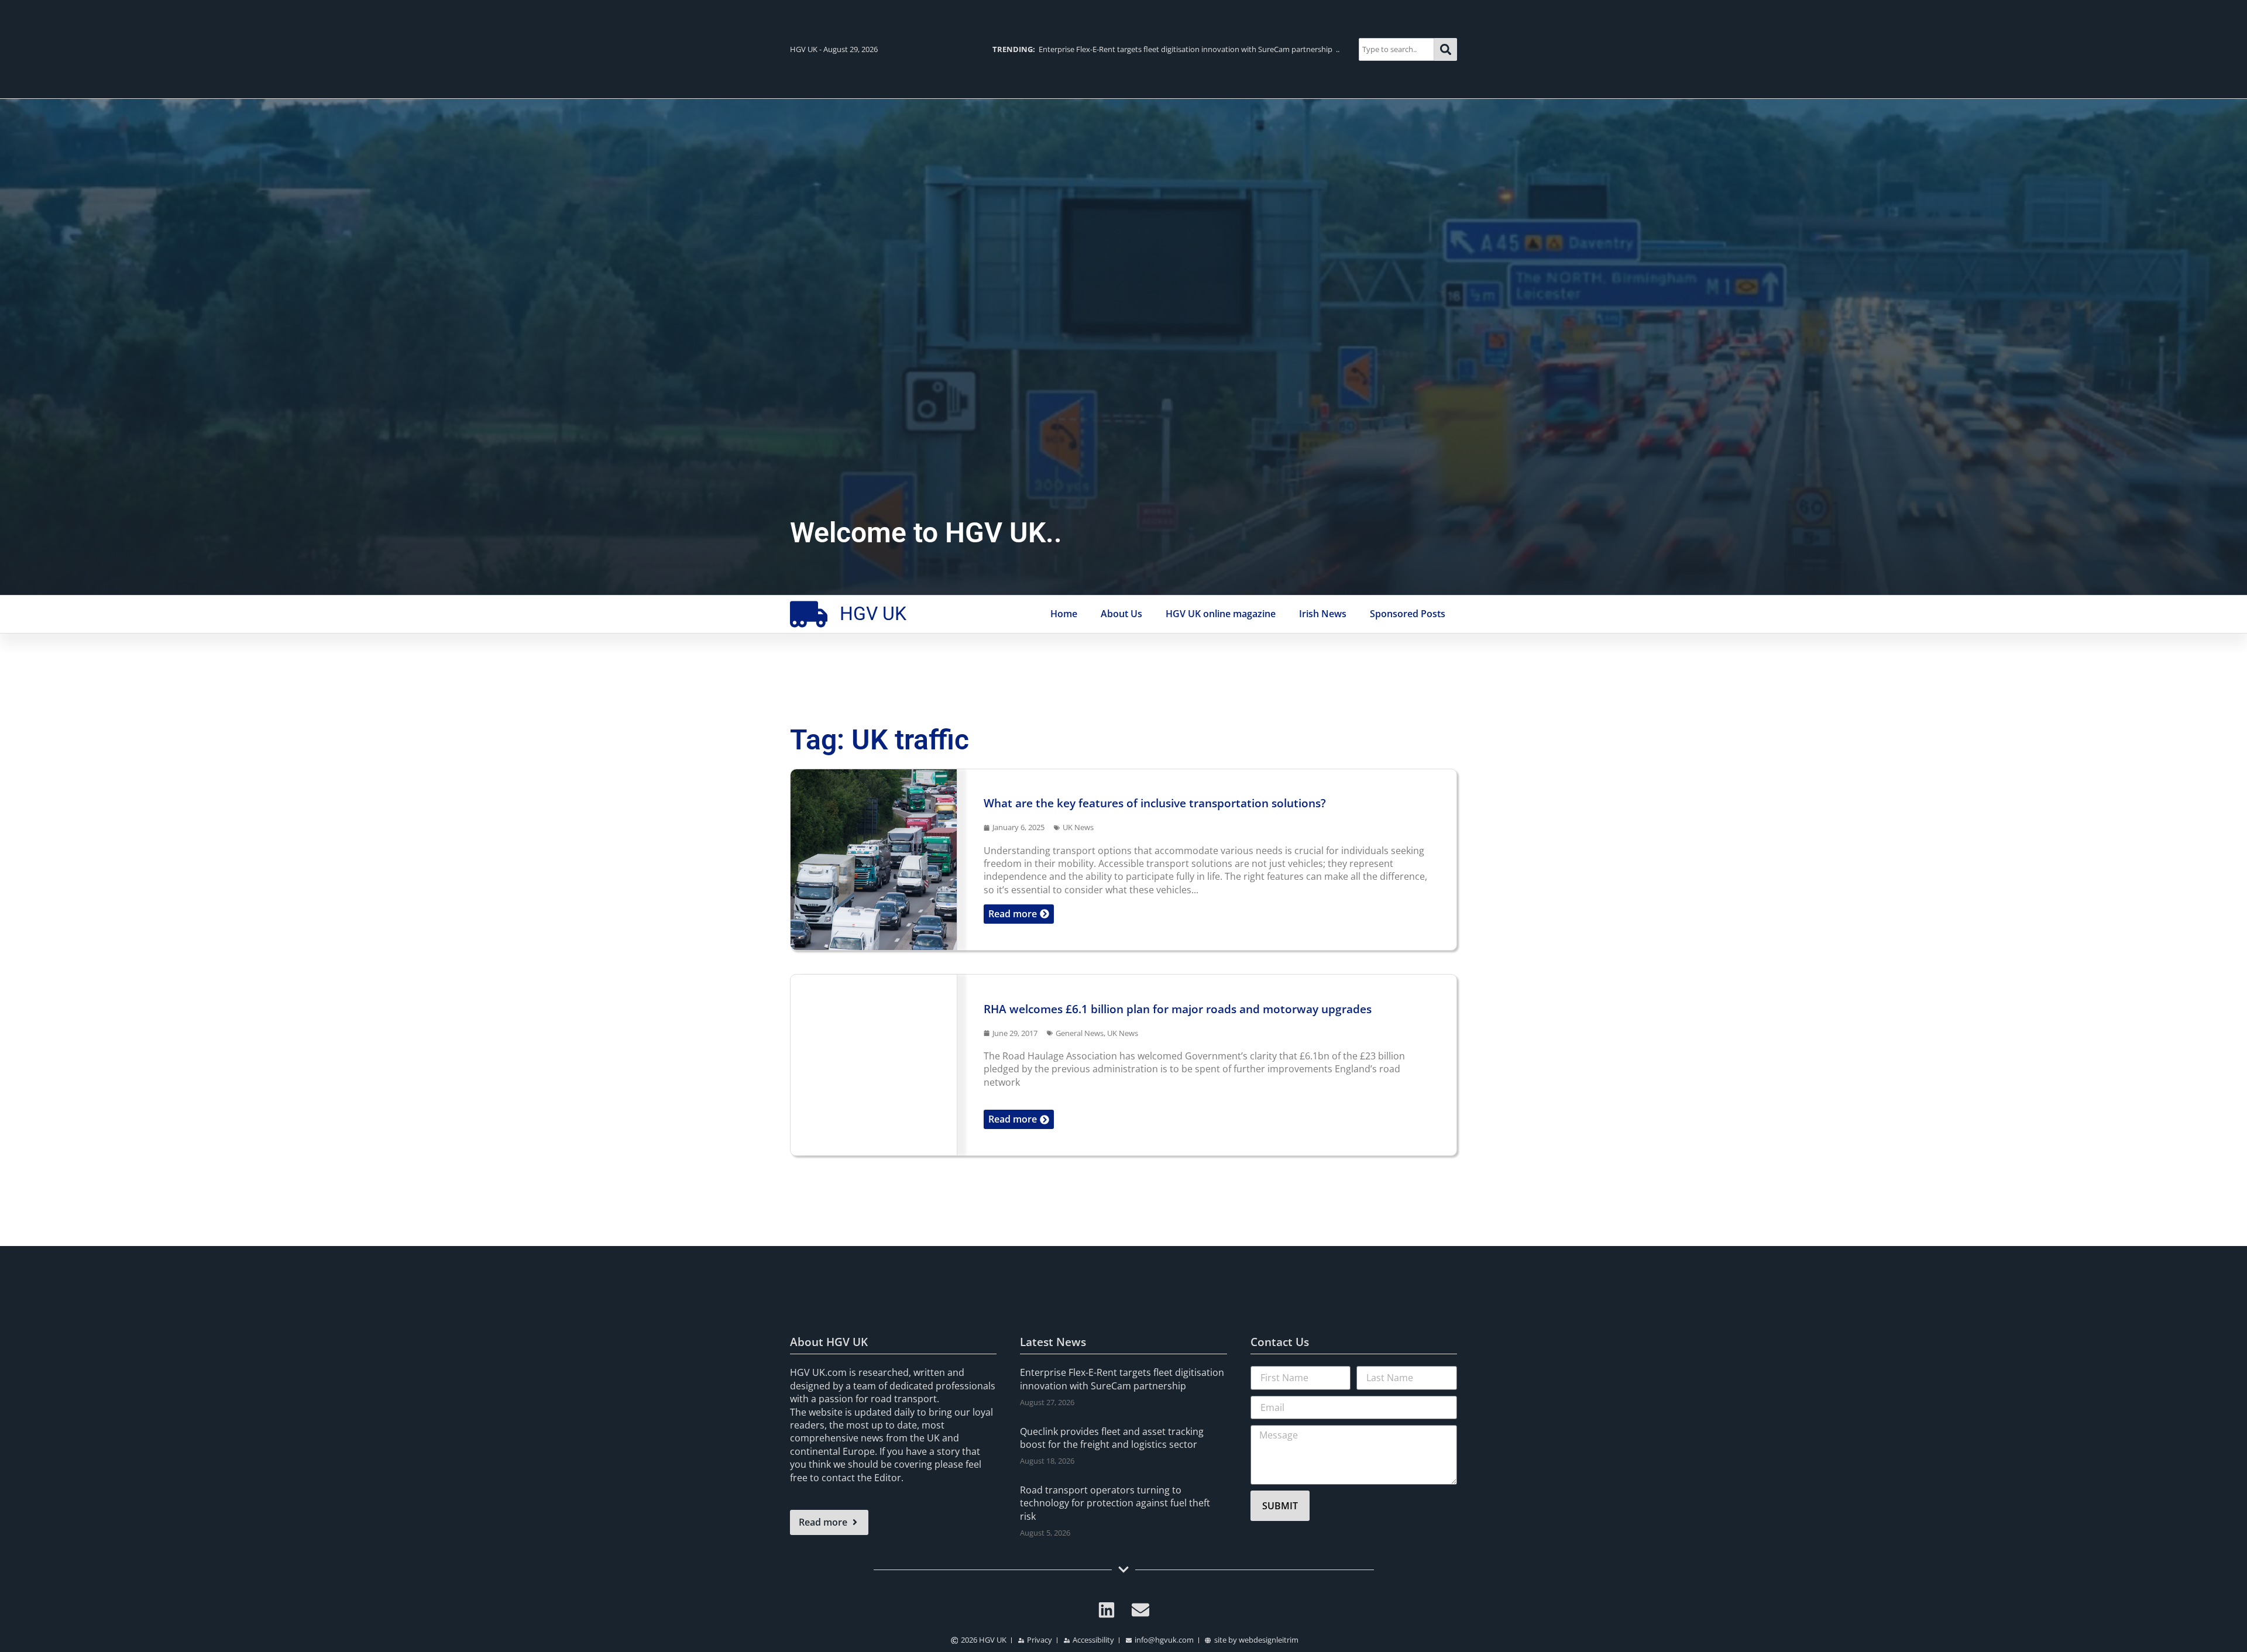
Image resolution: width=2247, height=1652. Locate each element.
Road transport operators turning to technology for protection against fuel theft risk (1115, 1503)
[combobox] (1396, 49)
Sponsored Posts (1408, 614)
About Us (1121, 614)
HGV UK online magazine (1221, 614)
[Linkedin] (1107, 1610)
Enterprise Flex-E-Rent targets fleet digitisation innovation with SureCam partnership (1122, 1379)
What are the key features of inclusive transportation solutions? (1155, 803)
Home (1064, 614)
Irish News (1323, 614)
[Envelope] (1140, 1610)
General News (1080, 1033)
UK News (1078, 827)
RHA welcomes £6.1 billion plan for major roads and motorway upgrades (1178, 1009)
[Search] (1446, 49)
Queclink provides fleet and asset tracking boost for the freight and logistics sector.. (1160, 49)
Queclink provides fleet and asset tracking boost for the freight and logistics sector (1112, 1438)
